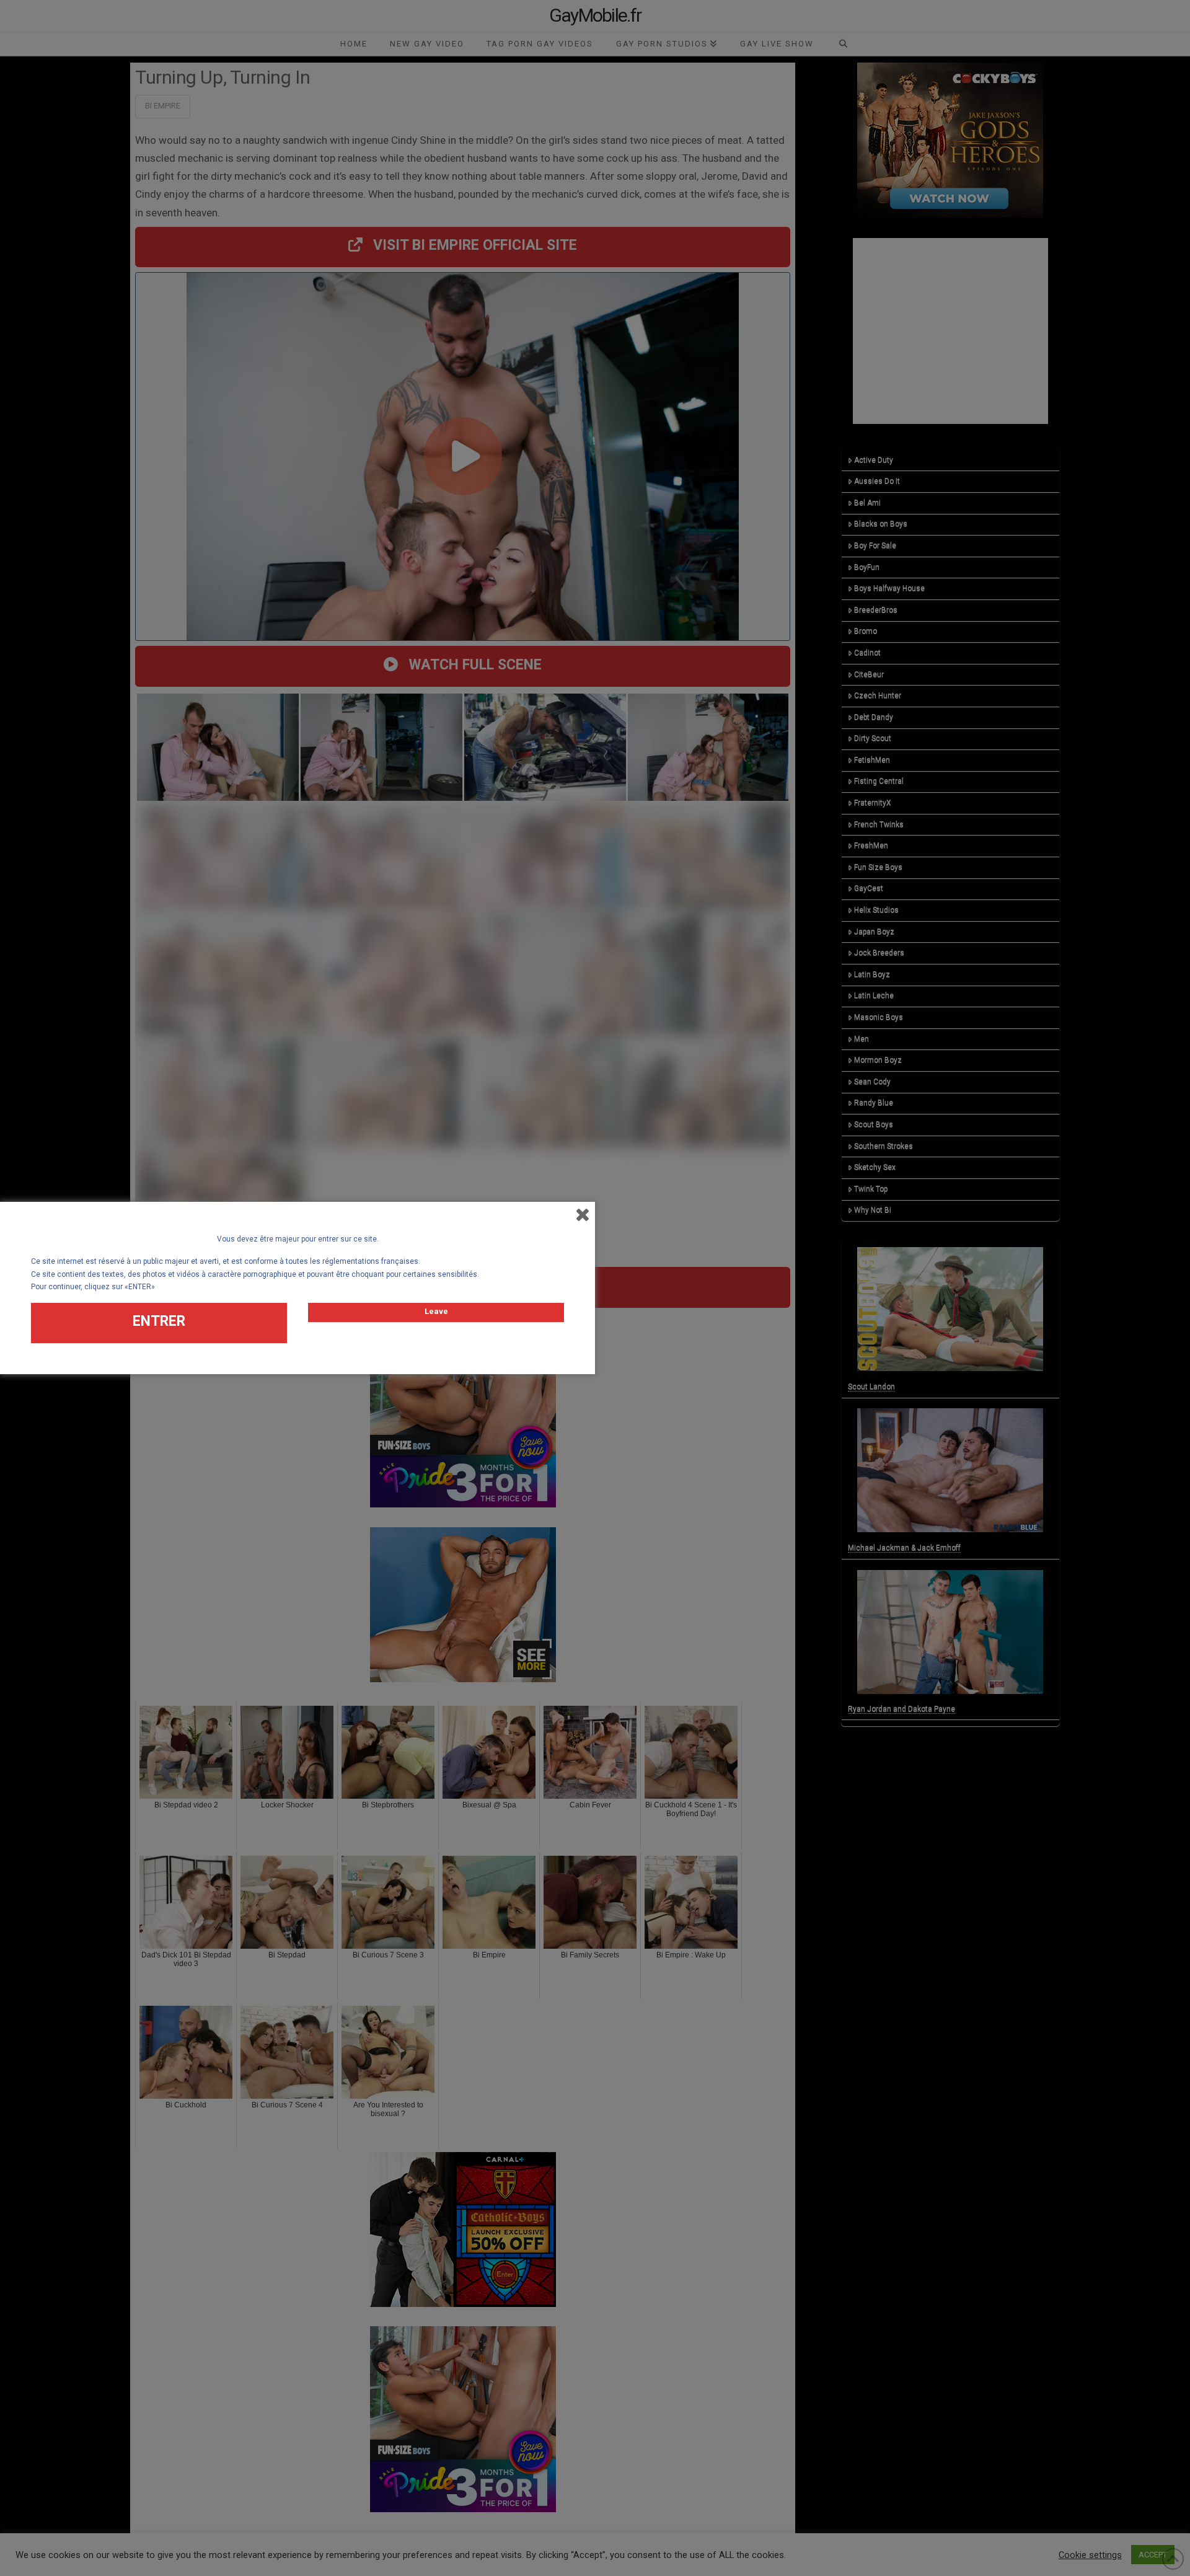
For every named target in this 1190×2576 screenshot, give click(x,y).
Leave (436, 1311)
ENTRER (159, 1321)
